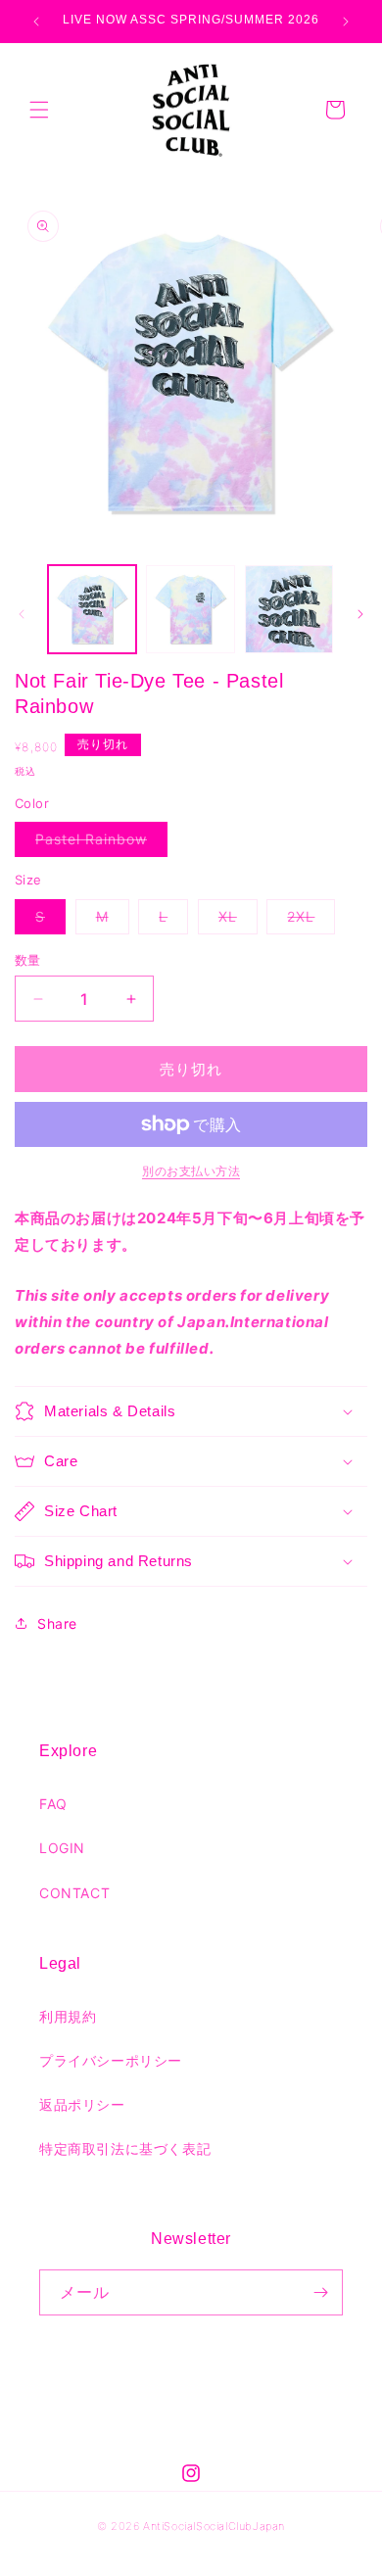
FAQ (53, 1804)
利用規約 (68, 2016)
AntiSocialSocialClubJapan (214, 2526)
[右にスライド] (360, 614)
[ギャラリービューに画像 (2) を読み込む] (190, 609)
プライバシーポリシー (111, 2060)
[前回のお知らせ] (36, 22)
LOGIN (62, 1848)
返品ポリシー (82, 2104)
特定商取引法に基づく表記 (125, 2148)
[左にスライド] (22, 614)
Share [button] (57, 1623)
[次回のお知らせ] (346, 22)
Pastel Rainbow (98, 843)
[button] (39, 110)
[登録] (320, 2292)
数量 (28, 960)
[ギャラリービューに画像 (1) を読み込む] (92, 609)
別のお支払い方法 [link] (191, 1171)
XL (235, 921)
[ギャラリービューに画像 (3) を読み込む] (289, 609)
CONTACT (74, 1893)
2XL (308, 921)
